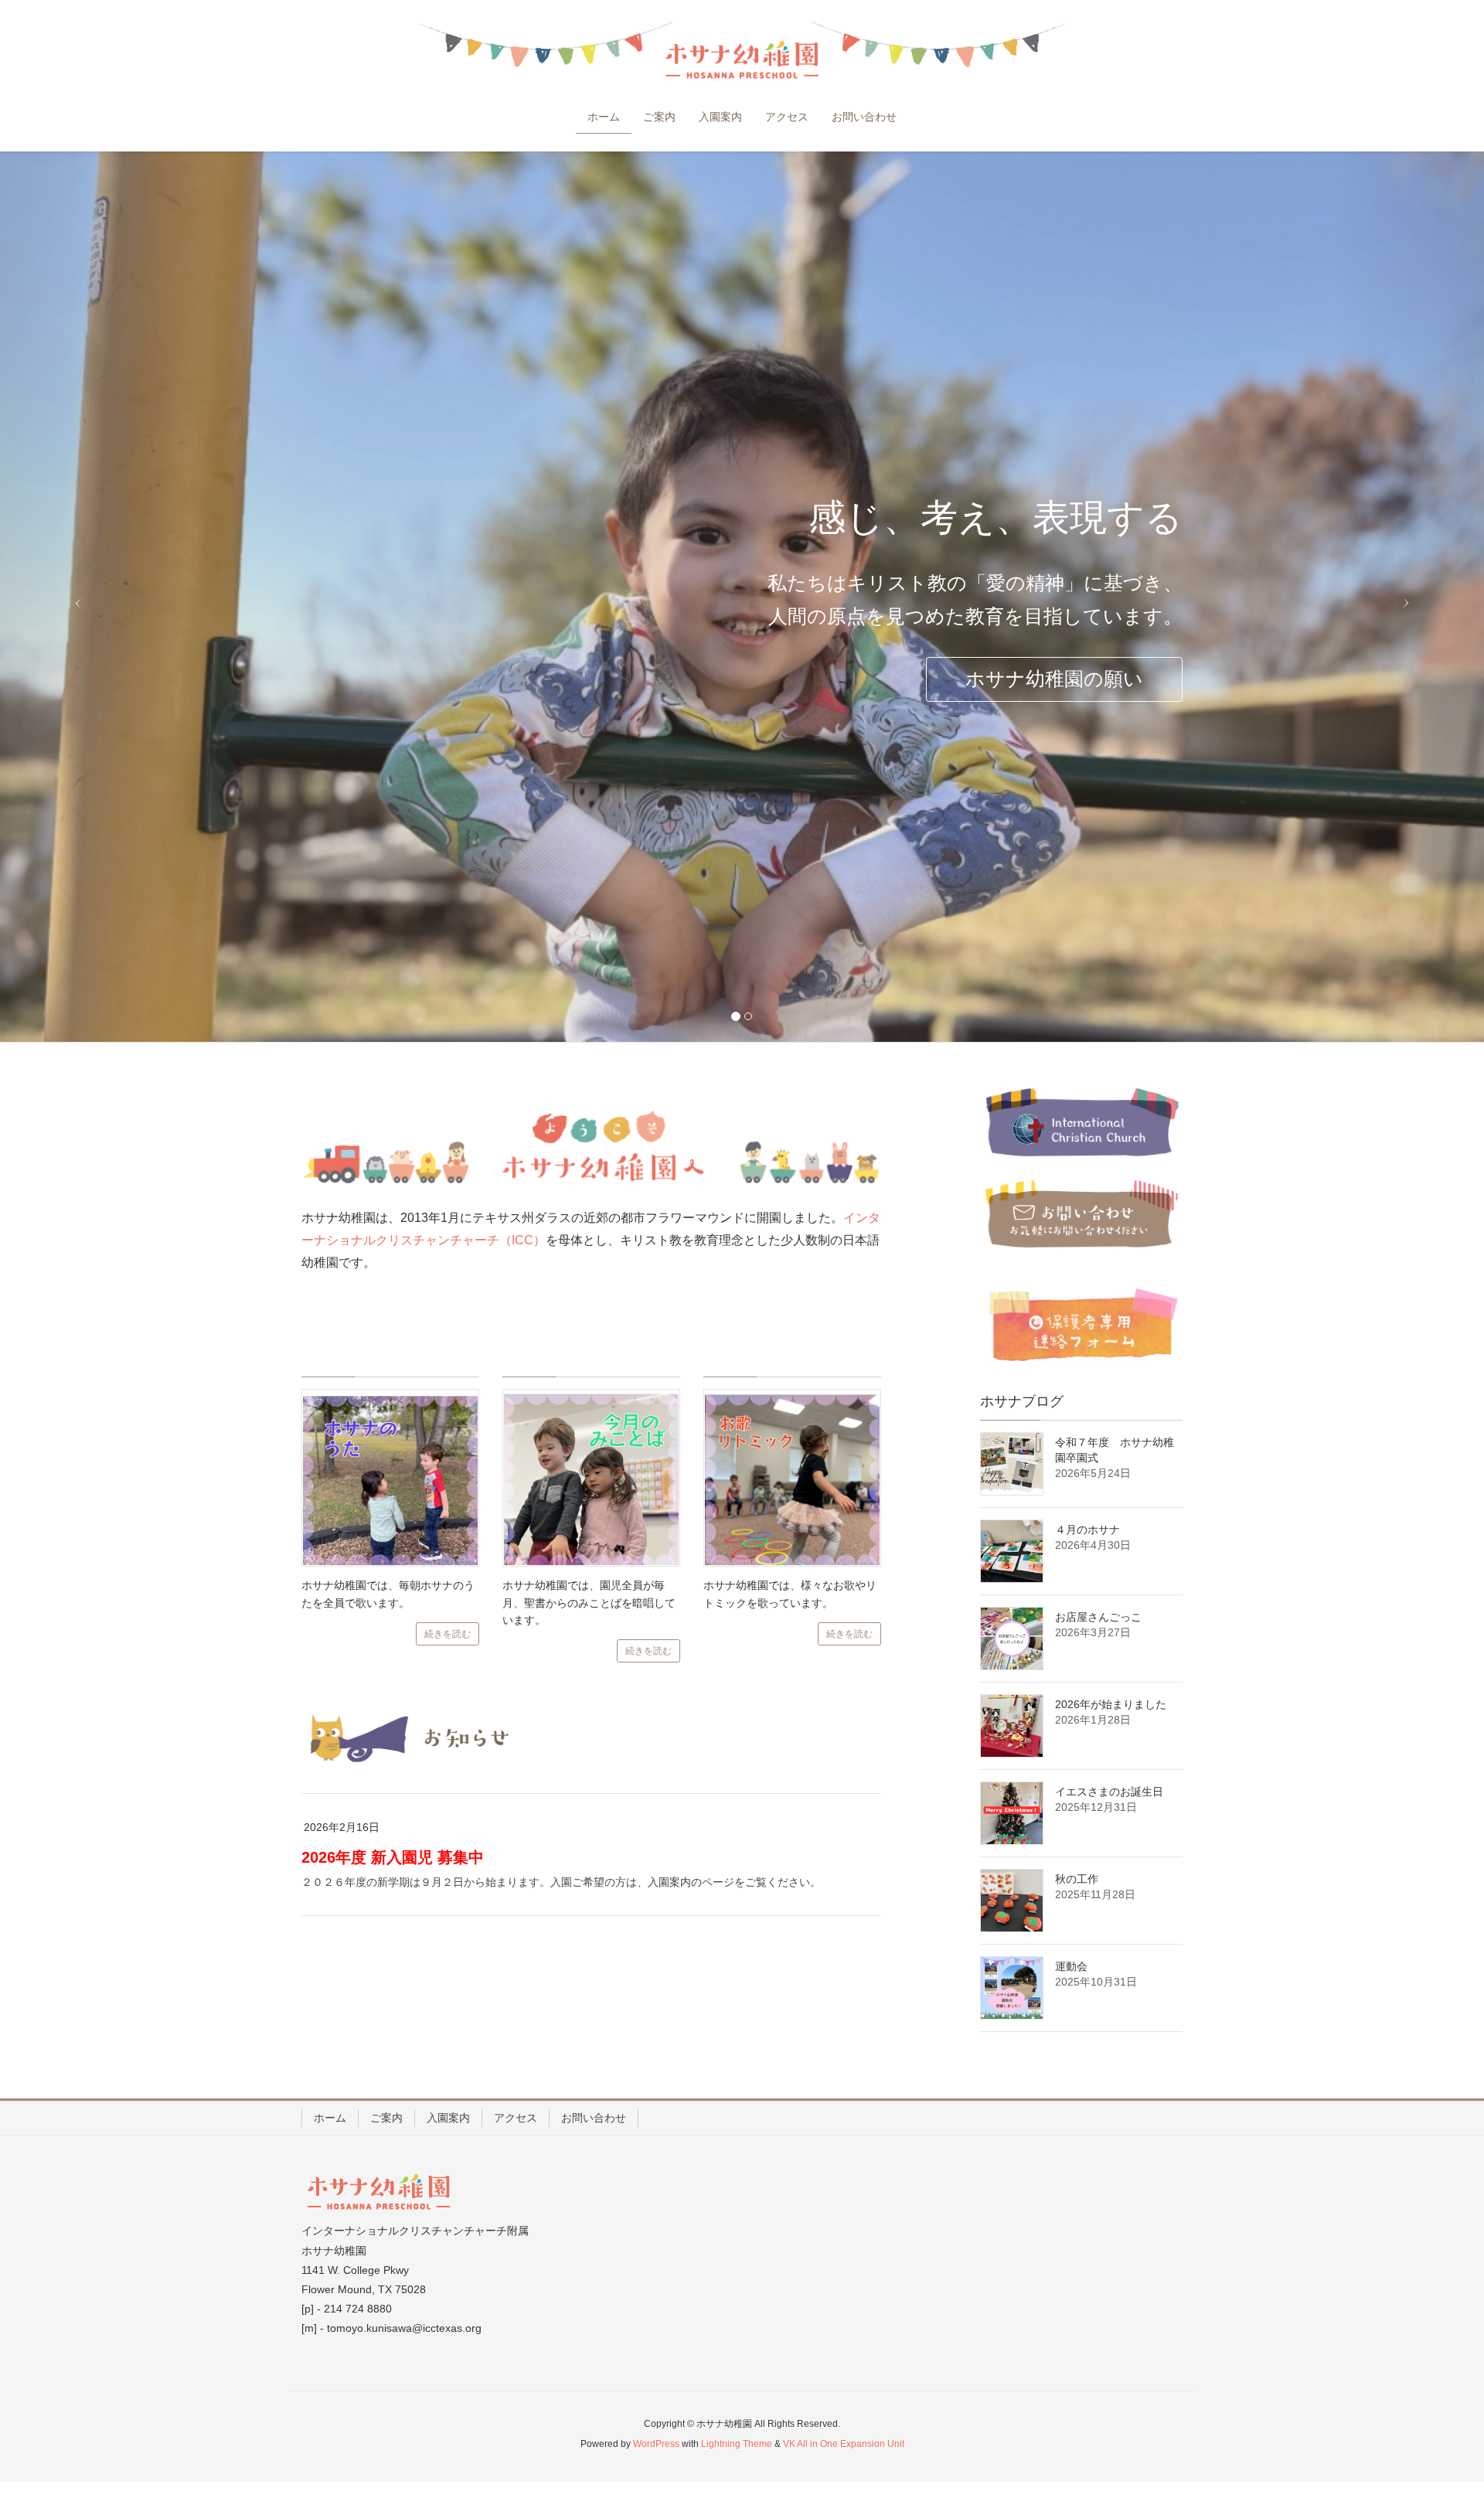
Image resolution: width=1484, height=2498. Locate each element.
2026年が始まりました (1111, 1704)
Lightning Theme (737, 2444)
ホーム (330, 2118)
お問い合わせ (594, 2118)
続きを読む (448, 1634)
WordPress (656, 2444)
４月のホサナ (1087, 1530)
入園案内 (448, 2118)
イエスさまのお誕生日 (1109, 1792)
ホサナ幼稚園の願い (1054, 679)
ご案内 (386, 2118)
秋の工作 (1077, 1879)
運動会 (1071, 1966)
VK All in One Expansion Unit (844, 2444)
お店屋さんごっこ (1098, 1617)
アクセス (516, 2118)
